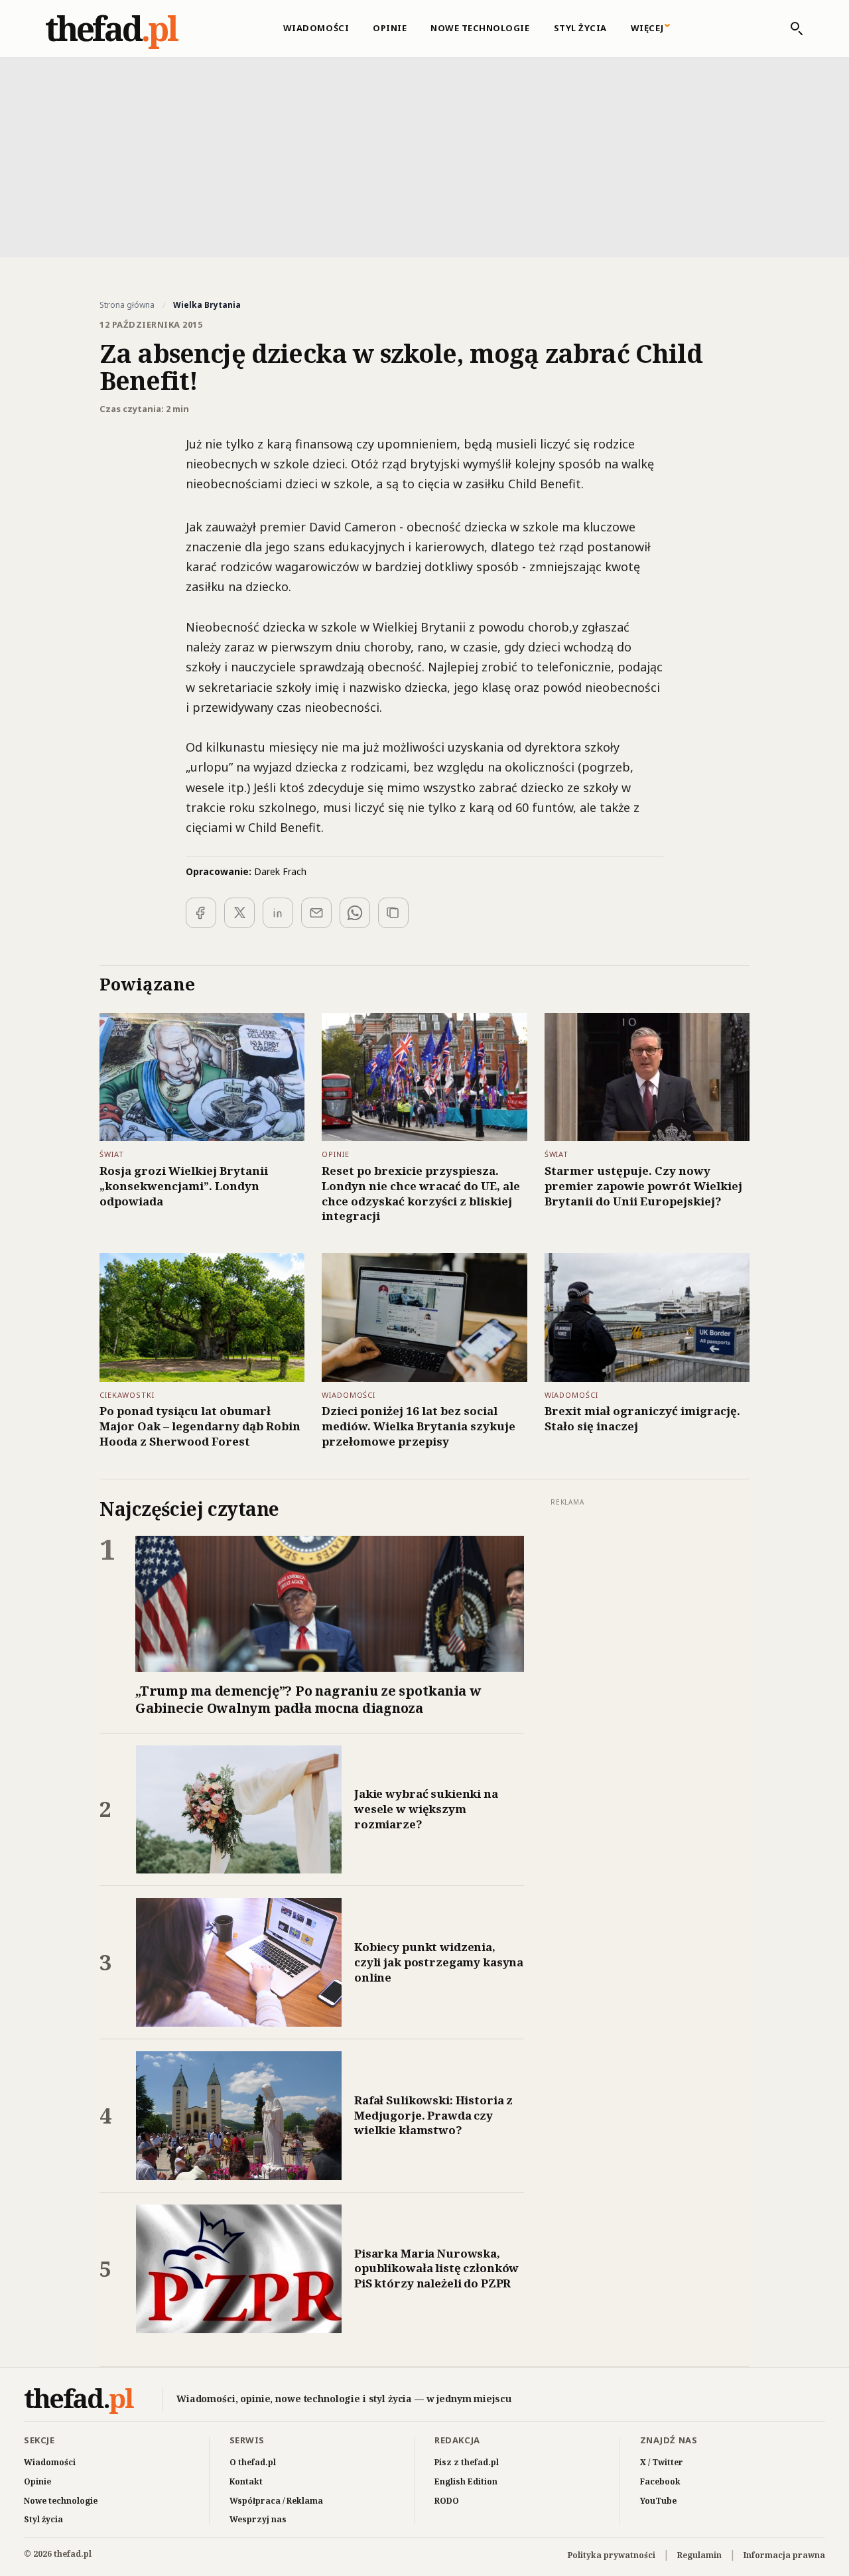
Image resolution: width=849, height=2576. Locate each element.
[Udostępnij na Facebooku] (201, 913)
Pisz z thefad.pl (467, 2462)
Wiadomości (316, 28)
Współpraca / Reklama (276, 2501)
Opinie (390, 28)
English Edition (466, 2481)
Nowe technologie (480, 28)
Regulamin (699, 2555)
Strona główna (127, 305)
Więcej (647, 28)
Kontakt (246, 2481)
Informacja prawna (784, 2555)
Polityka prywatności (612, 2555)
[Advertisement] (424, 156)
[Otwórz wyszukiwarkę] (790, 29)
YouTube (658, 2501)
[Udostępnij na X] (239, 913)
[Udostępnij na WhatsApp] (355, 913)
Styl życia (580, 28)
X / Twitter (662, 2462)
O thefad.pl (253, 2462)
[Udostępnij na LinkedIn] (278, 913)
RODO (447, 2501)
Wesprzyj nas (258, 2519)
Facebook (660, 2481)
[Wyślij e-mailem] (316, 913)
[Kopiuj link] (393, 913)
